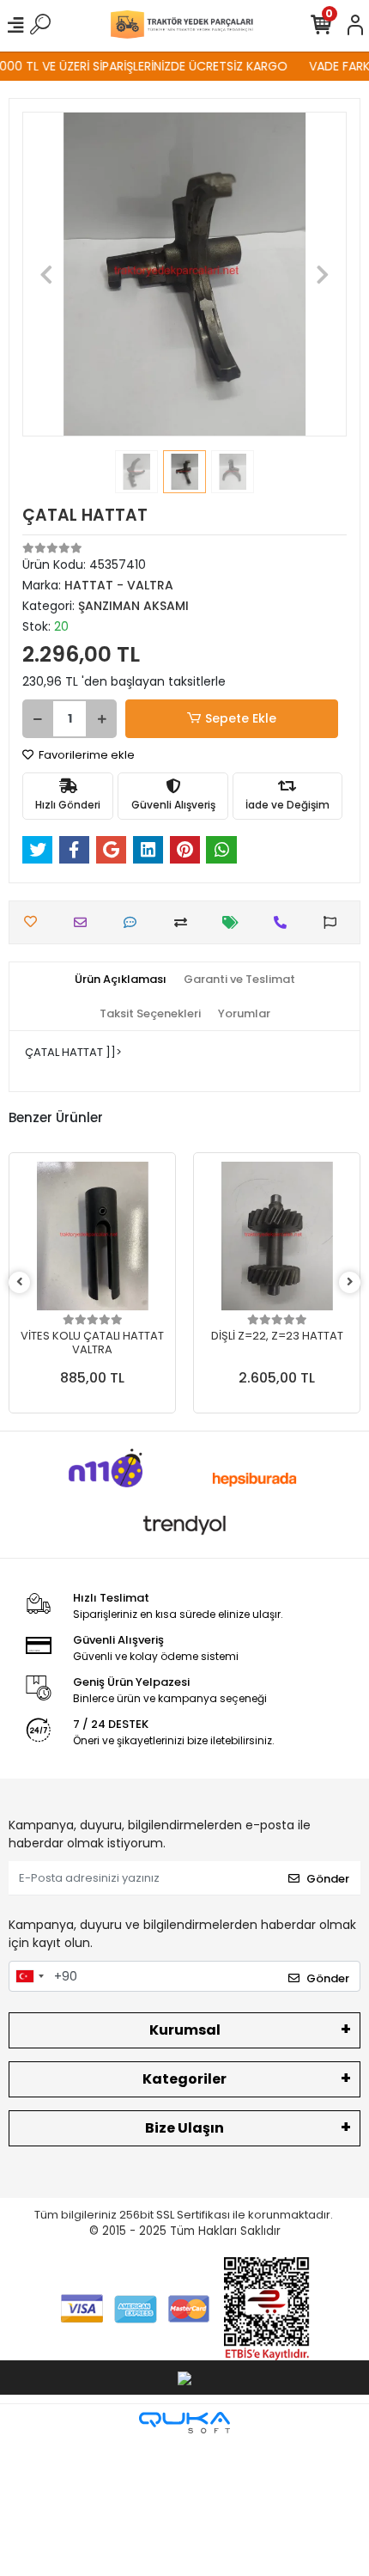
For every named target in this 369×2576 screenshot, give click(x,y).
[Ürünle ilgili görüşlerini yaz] (134, 922)
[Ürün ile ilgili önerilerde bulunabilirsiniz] (334, 922)
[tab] (121, 980)
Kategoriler (184, 2079)
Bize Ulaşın (184, 2128)
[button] (47, 274)
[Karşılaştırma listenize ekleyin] (185, 922)
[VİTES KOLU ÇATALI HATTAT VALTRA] (92, 1236)
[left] (20, 1282)
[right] (350, 1282)
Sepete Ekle (241, 718)
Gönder (328, 1879)
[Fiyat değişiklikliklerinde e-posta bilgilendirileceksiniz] (235, 922)
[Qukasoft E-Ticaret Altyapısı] (184, 2423)
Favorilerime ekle (85, 755)
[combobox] (29, 1976)
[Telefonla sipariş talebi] (284, 922)
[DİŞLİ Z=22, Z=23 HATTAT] (277, 1236)
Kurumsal (185, 2030)
